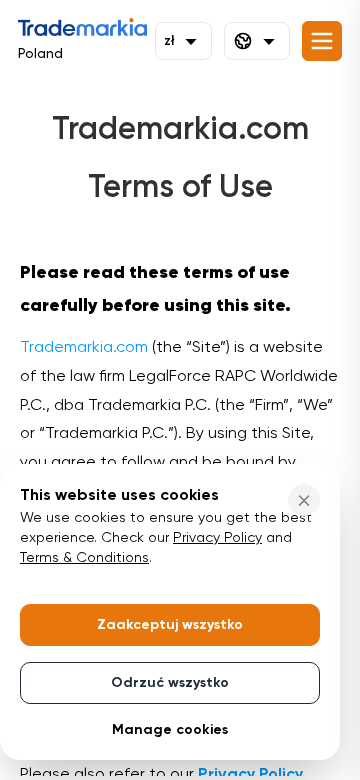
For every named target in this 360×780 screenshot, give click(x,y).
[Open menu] (322, 41)
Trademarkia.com (84, 348)
